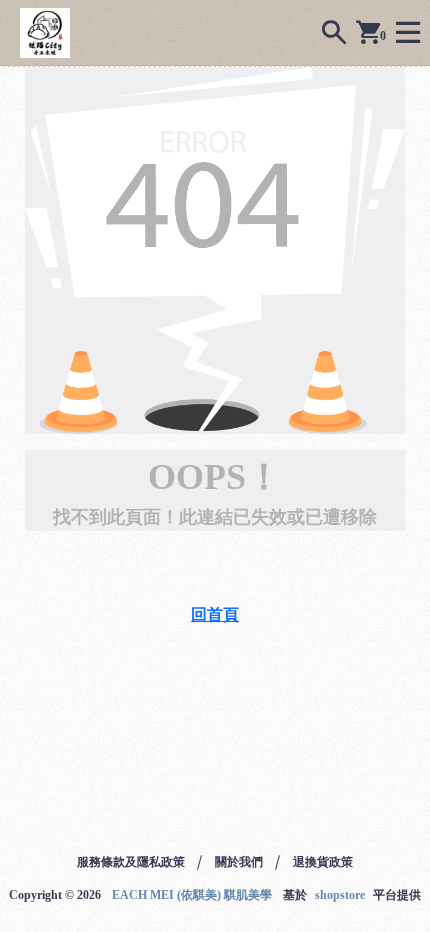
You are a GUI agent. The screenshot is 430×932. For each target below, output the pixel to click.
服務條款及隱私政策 (131, 862)
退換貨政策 (323, 862)
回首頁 (215, 614)
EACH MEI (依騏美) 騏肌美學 (192, 895)
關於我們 (239, 862)
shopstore (340, 895)
